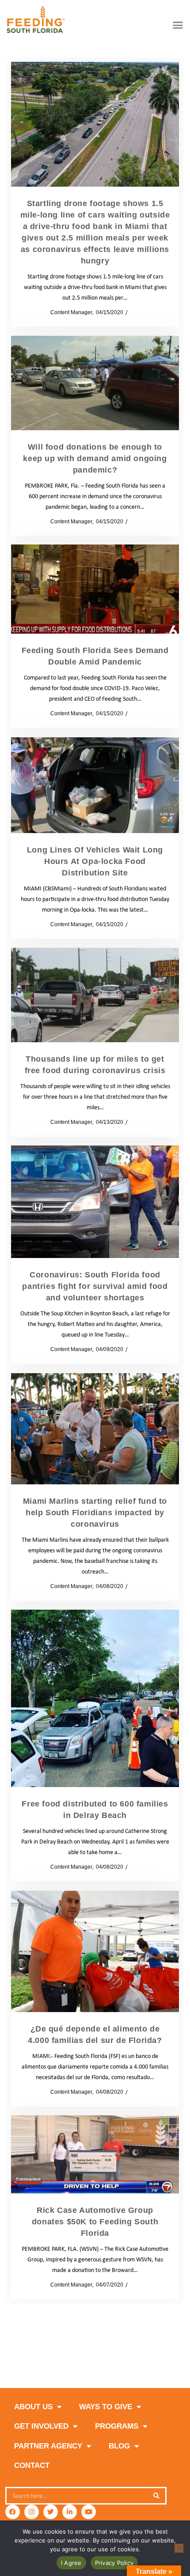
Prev (50, 2353)
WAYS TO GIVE (106, 2407)
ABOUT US (33, 2407)
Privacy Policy (114, 2563)
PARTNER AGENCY (48, 2446)
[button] (178, 25)
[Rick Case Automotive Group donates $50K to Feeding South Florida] (95, 2154)
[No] (179, 2548)
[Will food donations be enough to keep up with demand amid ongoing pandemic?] (95, 383)
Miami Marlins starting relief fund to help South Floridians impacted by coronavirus (95, 1513)
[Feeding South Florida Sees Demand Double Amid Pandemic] (95, 589)
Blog (119, 2446)
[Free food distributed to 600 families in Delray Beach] (95, 1698)
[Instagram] (32, 2512)
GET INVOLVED (41, 2426)
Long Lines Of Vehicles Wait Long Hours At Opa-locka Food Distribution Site (95, 861)
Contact (32, 2465)
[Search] (156, 2496)
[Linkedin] (70, 2512)
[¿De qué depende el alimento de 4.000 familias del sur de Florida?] (95, 1951)
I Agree (71, 2563)
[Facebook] (13, 2512)
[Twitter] (51, 2512)
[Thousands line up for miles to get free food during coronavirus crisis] (95, 995)
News (137, 312)
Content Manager (68, 312)
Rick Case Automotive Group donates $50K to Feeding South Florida (95, 2222)
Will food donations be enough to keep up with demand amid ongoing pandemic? (95, 458)
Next (140, 2353)
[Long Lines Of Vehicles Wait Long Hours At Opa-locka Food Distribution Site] (95, 785)
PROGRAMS (117, 2426)
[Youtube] (89, 2512)
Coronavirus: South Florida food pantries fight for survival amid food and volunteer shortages (95, 1286)
